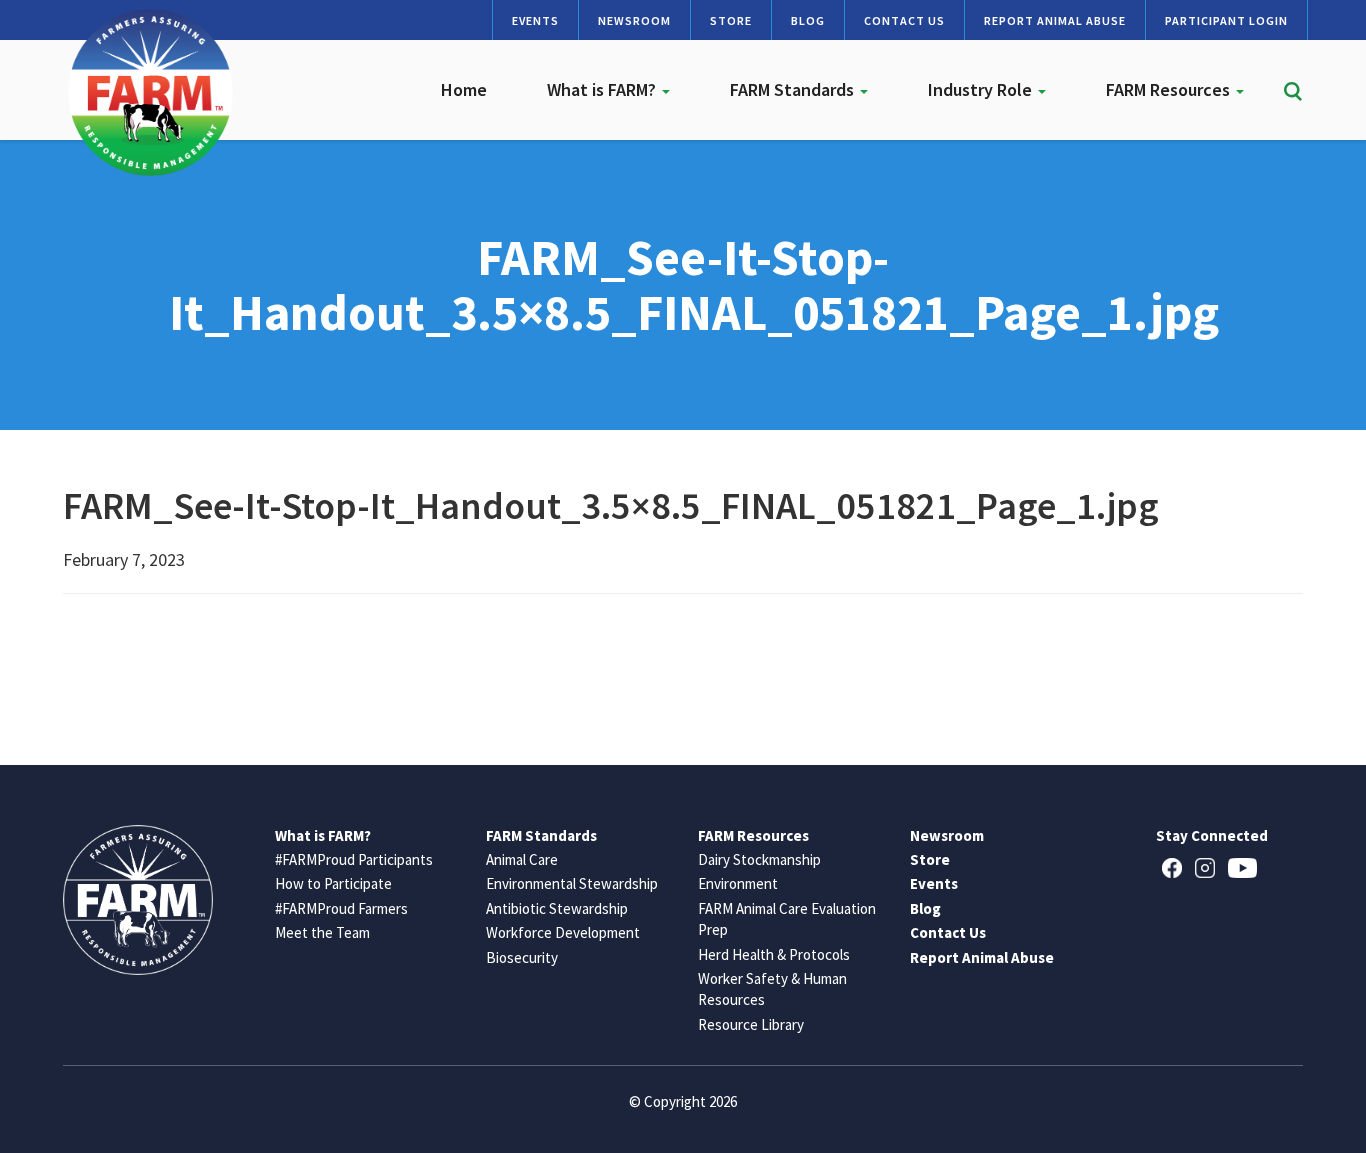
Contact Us (904, 20)
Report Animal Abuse (1055, 20)
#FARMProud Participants (354, 859)
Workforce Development (563, 932)
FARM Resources (1170, 89)
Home (464, 89)
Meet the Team (322, 932)
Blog (808, 20)
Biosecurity (522, 957)
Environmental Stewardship (572, 883)
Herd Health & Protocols (774, 954)
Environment (738, 883)
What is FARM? (603, 89)
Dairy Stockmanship (759, 859)
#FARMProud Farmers (341, 908)
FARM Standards (794, 89)
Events (535, 20)
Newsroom (634, 20)
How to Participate (333, 883)
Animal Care (522, 859)
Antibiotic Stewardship (557, 908)
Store (731, 20)
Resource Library (751, 1024)
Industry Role (982, 89)
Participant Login (1226, 20)
